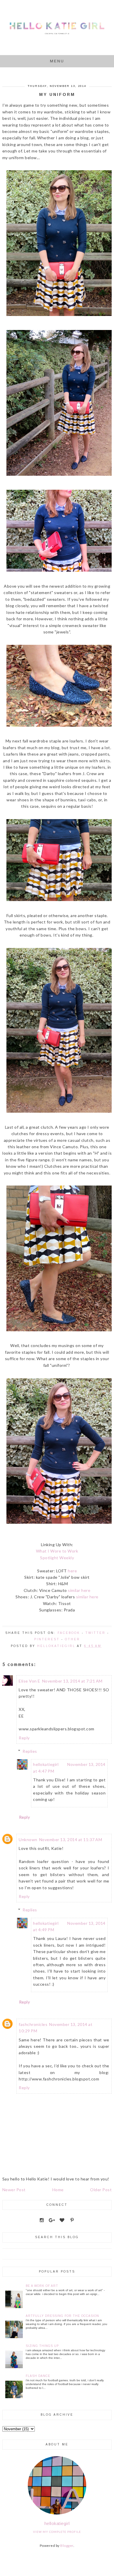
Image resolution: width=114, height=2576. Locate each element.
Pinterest (47, 1639)
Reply (24, 1738)
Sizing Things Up (42, 2346)
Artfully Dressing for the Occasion (62, 2316)
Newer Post (14, 2190)
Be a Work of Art (42, 2286)
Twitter (95, 1633)
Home (58, 2190)
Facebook (69, 1633)
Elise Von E (30, 1681)
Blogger (67, 2546)
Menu (57, 61)
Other (72, 1639)
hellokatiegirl (46, 1764)
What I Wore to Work (57, 1551)
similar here (79, 1590)
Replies (30, 1751)
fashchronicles (33, 2024)
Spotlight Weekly (57, 1558)
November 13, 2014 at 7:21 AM (72, 1681)
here (72, 1571)
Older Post (101, 2190)
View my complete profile (57, 2532)
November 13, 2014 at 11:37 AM (71, 1840)
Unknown (28, 1840)
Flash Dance (38, 2376)
